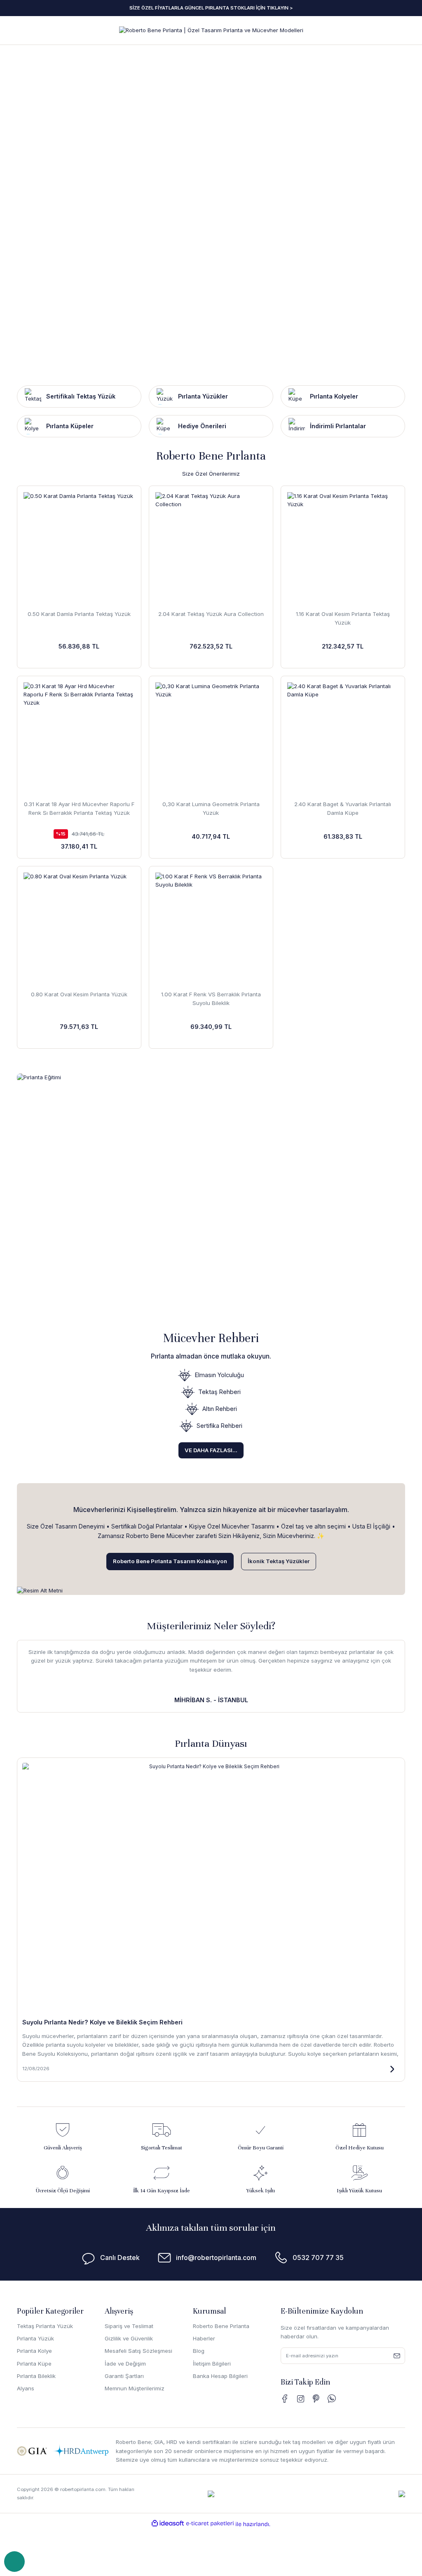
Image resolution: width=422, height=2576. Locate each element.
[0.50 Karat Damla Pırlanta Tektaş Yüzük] (79, 548)
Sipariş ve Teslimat (129, 2326)
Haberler (204, 2338)
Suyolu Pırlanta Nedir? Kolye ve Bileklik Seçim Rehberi (102, 2022)
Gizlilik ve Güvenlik (129, 2338)
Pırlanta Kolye (34, 2351)
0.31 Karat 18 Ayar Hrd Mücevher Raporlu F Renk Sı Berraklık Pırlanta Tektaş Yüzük (79, 808)
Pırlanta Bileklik (36, 2376)
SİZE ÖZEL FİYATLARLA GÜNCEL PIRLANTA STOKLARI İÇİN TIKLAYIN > (211, 8)
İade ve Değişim (125, 2364)
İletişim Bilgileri (212, 2364)
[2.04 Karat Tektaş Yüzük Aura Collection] (211, 548)
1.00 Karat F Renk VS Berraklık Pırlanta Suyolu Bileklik (211, 999)
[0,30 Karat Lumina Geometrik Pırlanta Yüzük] (211, 738)
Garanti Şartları (124, 2376)
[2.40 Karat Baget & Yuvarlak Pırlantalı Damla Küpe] (343, 738)
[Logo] (211, 30)
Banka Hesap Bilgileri (220, 2376)
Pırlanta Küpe (34, 2364)
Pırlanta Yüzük (35, 2338)
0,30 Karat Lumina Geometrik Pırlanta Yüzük (211, 808)
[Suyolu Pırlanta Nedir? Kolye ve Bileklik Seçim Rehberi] (211, 1888)
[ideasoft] (168, 2523)
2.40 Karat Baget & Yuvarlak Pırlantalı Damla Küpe (343, 808)
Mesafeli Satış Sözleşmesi (138, 2351)
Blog (199, 2351)
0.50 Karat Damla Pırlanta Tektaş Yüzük (79, 614)
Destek (14, 2562)
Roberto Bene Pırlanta (221, 2326)
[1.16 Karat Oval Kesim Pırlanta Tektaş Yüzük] (343, 548)
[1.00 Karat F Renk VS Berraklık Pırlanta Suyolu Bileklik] (211, 928)
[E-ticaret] (210, 2523)
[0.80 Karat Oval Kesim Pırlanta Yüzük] (79, 928)
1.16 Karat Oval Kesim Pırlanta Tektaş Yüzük (343, 618)
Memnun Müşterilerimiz (135, 2388)
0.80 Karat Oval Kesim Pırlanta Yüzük (79, 994)
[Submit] (397, 2356)
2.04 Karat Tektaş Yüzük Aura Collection (211, 614)
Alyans (26, 2388)
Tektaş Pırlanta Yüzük (45, 2326)
